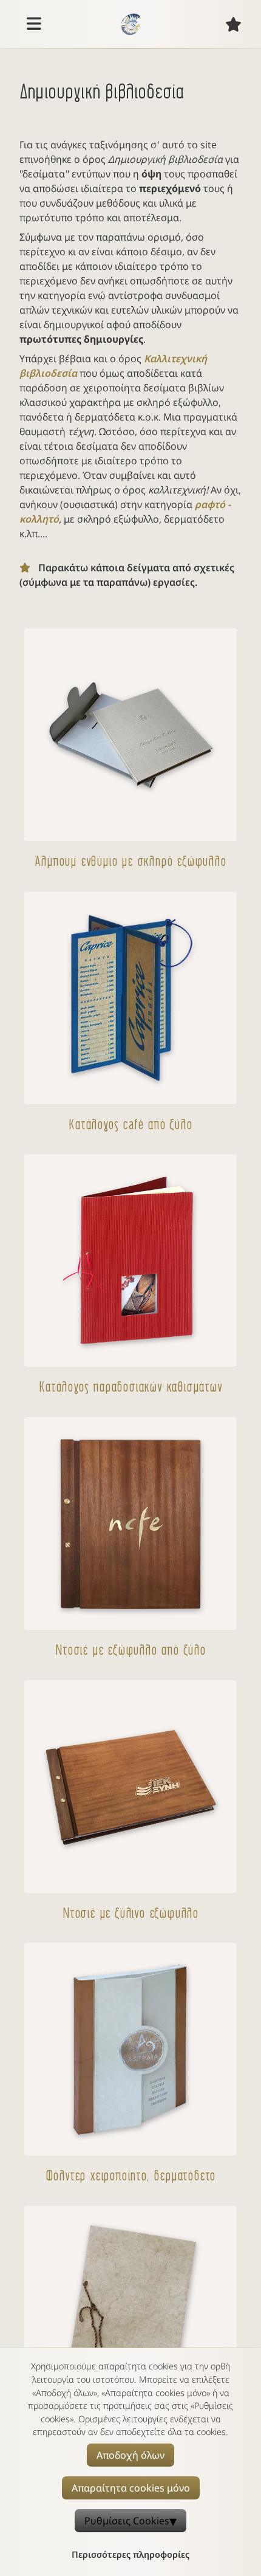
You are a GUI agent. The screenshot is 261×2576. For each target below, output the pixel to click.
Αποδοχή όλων (130, 2455)
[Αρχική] (130, 24)
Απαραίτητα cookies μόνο (131, 2488)
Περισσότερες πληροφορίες (130, 2554)
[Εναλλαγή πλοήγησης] (34, 24)
